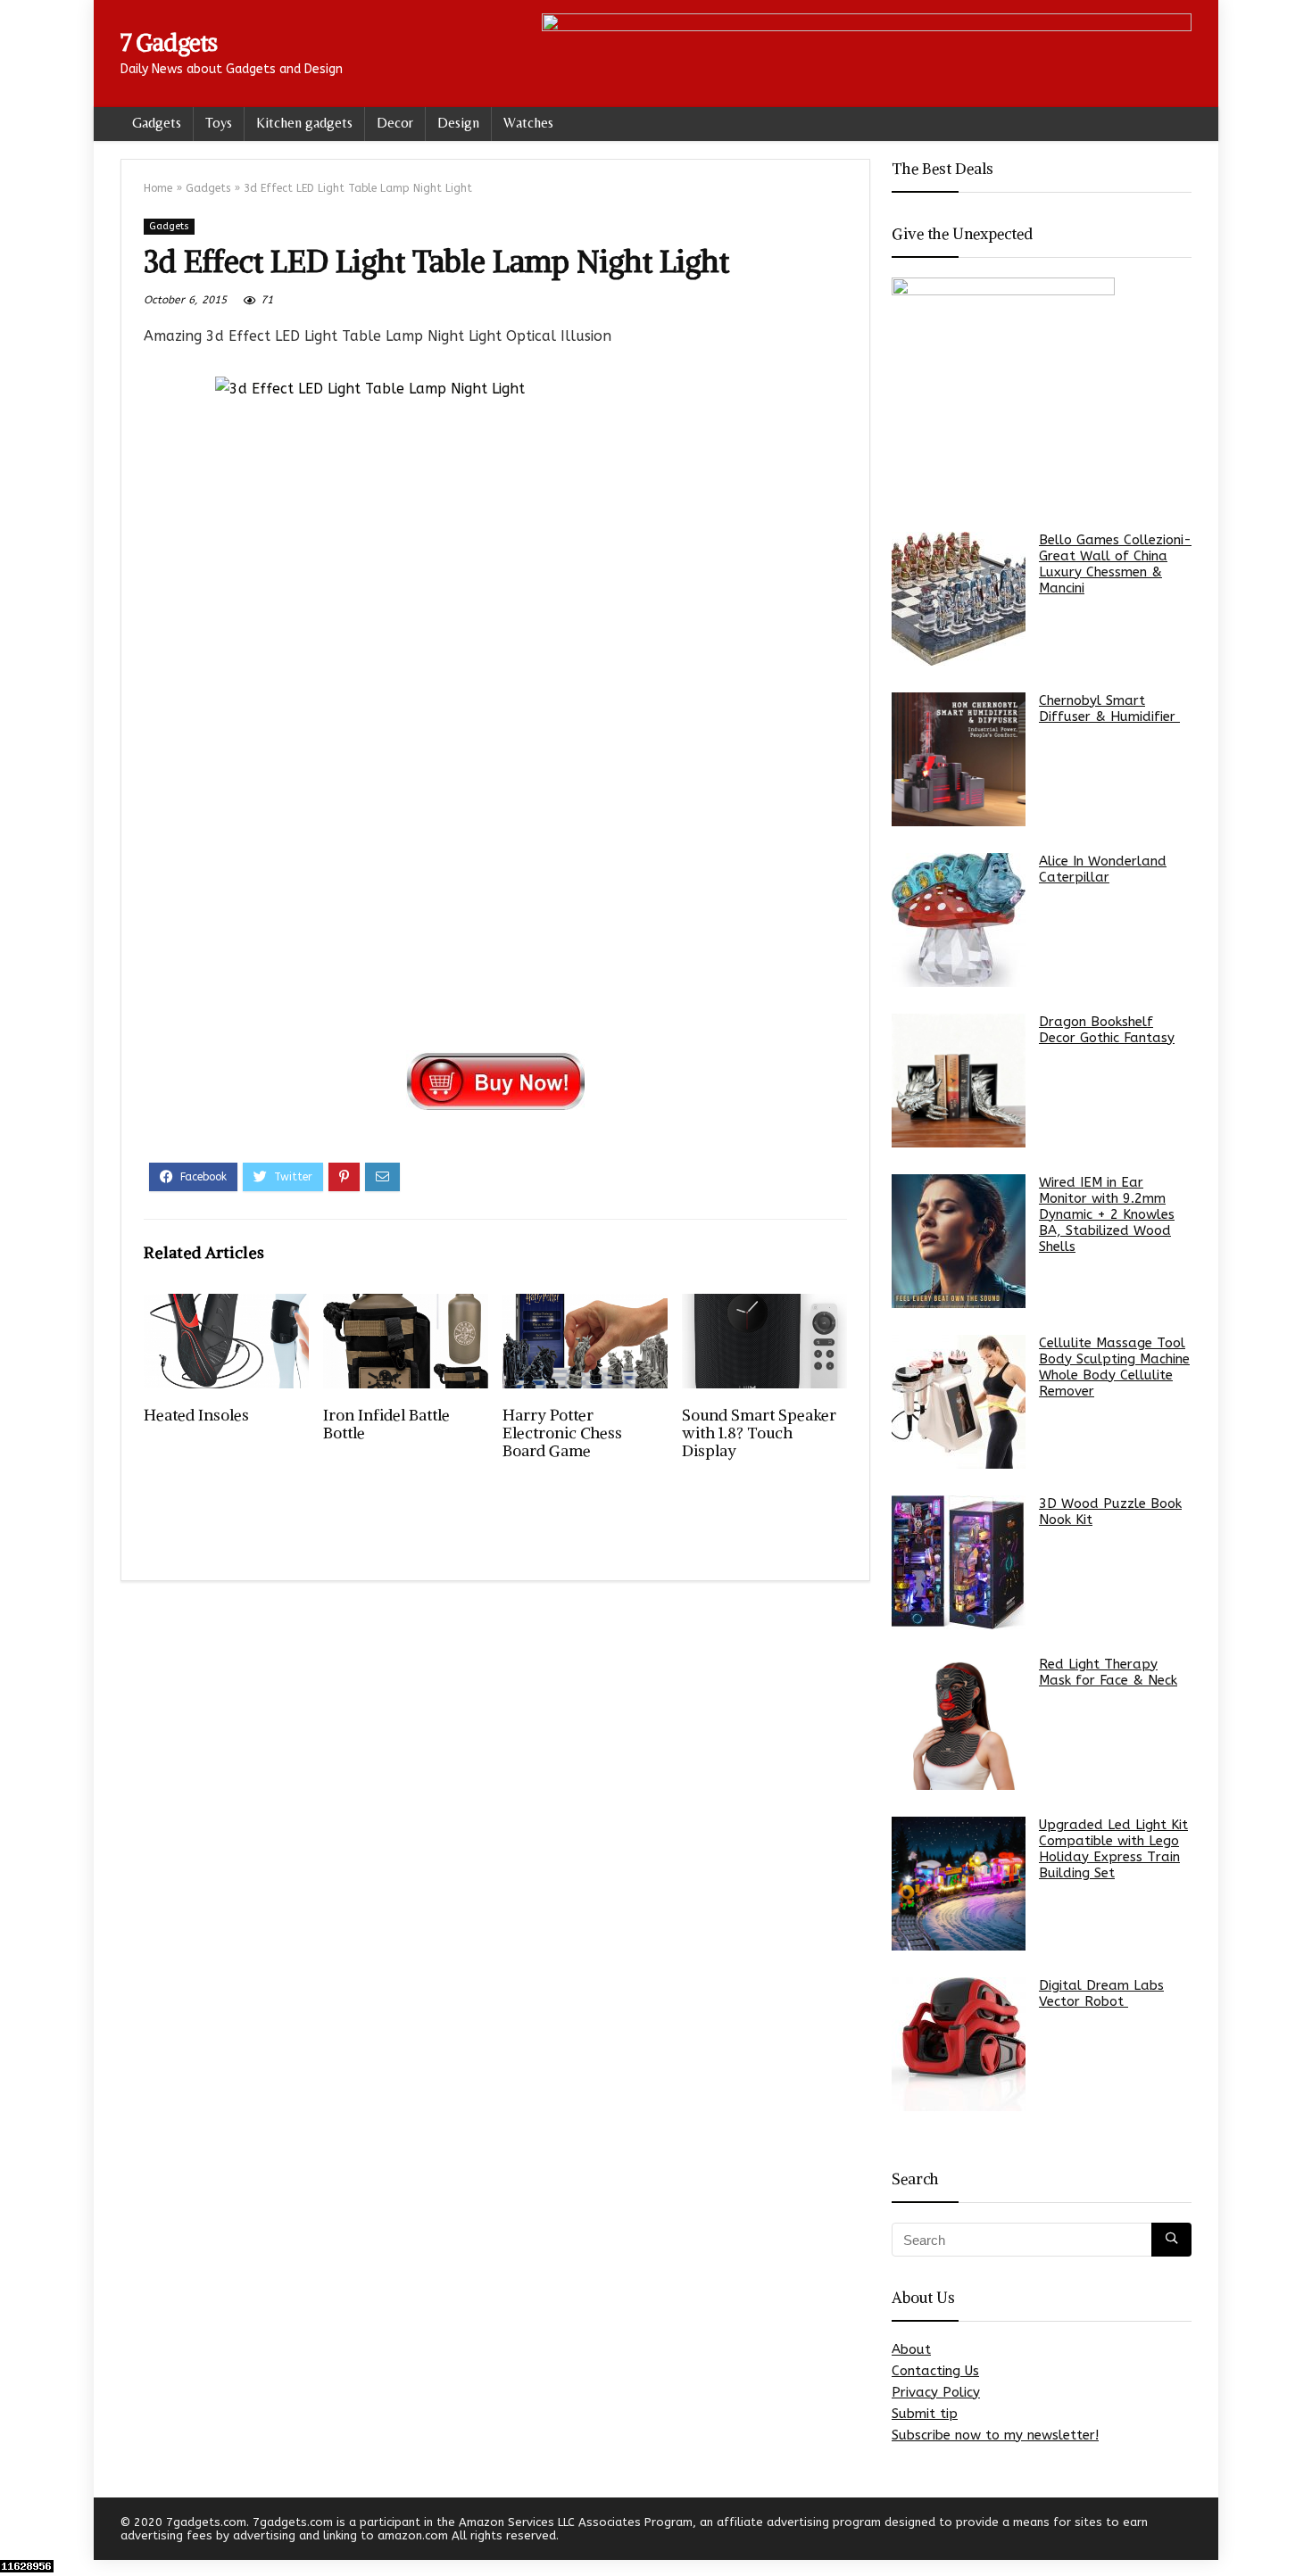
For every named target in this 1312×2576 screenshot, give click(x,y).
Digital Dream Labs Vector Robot (1101, 1993)
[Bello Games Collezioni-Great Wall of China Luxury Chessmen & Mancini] (959, 599)
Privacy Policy (936, 2392)
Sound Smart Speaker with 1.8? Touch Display (759, 1433)
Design (458, 123)
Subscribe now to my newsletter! (995, 2435)
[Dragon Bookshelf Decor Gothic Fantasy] (959, 1081)
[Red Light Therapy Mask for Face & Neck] (959, 1723)
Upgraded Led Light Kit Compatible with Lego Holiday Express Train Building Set (1113, 1849)
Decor (395, 123)
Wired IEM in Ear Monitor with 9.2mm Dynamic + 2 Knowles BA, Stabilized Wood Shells (1107, 1214)
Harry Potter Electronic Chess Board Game (562, 1433)
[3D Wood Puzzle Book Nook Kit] (959, 1562)
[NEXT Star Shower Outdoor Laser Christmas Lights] (1294, 2531)
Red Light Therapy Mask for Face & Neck (1108, 1672)
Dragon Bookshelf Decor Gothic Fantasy (1107, 1030)
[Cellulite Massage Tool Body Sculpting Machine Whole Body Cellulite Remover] (959, 1402)
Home (158, 188)
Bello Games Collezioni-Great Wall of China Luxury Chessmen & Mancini (1115, 564)
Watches (528, 123)
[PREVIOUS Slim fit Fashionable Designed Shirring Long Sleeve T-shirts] (18, 2531)
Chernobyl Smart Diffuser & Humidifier (1109, 708)
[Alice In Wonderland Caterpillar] (959, 920)
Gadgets (157, 123)
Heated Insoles (196, 1415)
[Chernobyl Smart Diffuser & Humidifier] (959, 759)
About (911, 2349)
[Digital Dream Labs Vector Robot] (959, 2044)
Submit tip (925, 2414)
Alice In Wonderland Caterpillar (1103, 869)
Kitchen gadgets (304, 123)
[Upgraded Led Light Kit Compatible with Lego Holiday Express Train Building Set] (959, 1884)
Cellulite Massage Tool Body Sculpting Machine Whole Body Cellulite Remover (1114, 1367)
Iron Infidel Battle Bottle (386, 1424)
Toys (219, 123)
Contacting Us (935, 2371)
